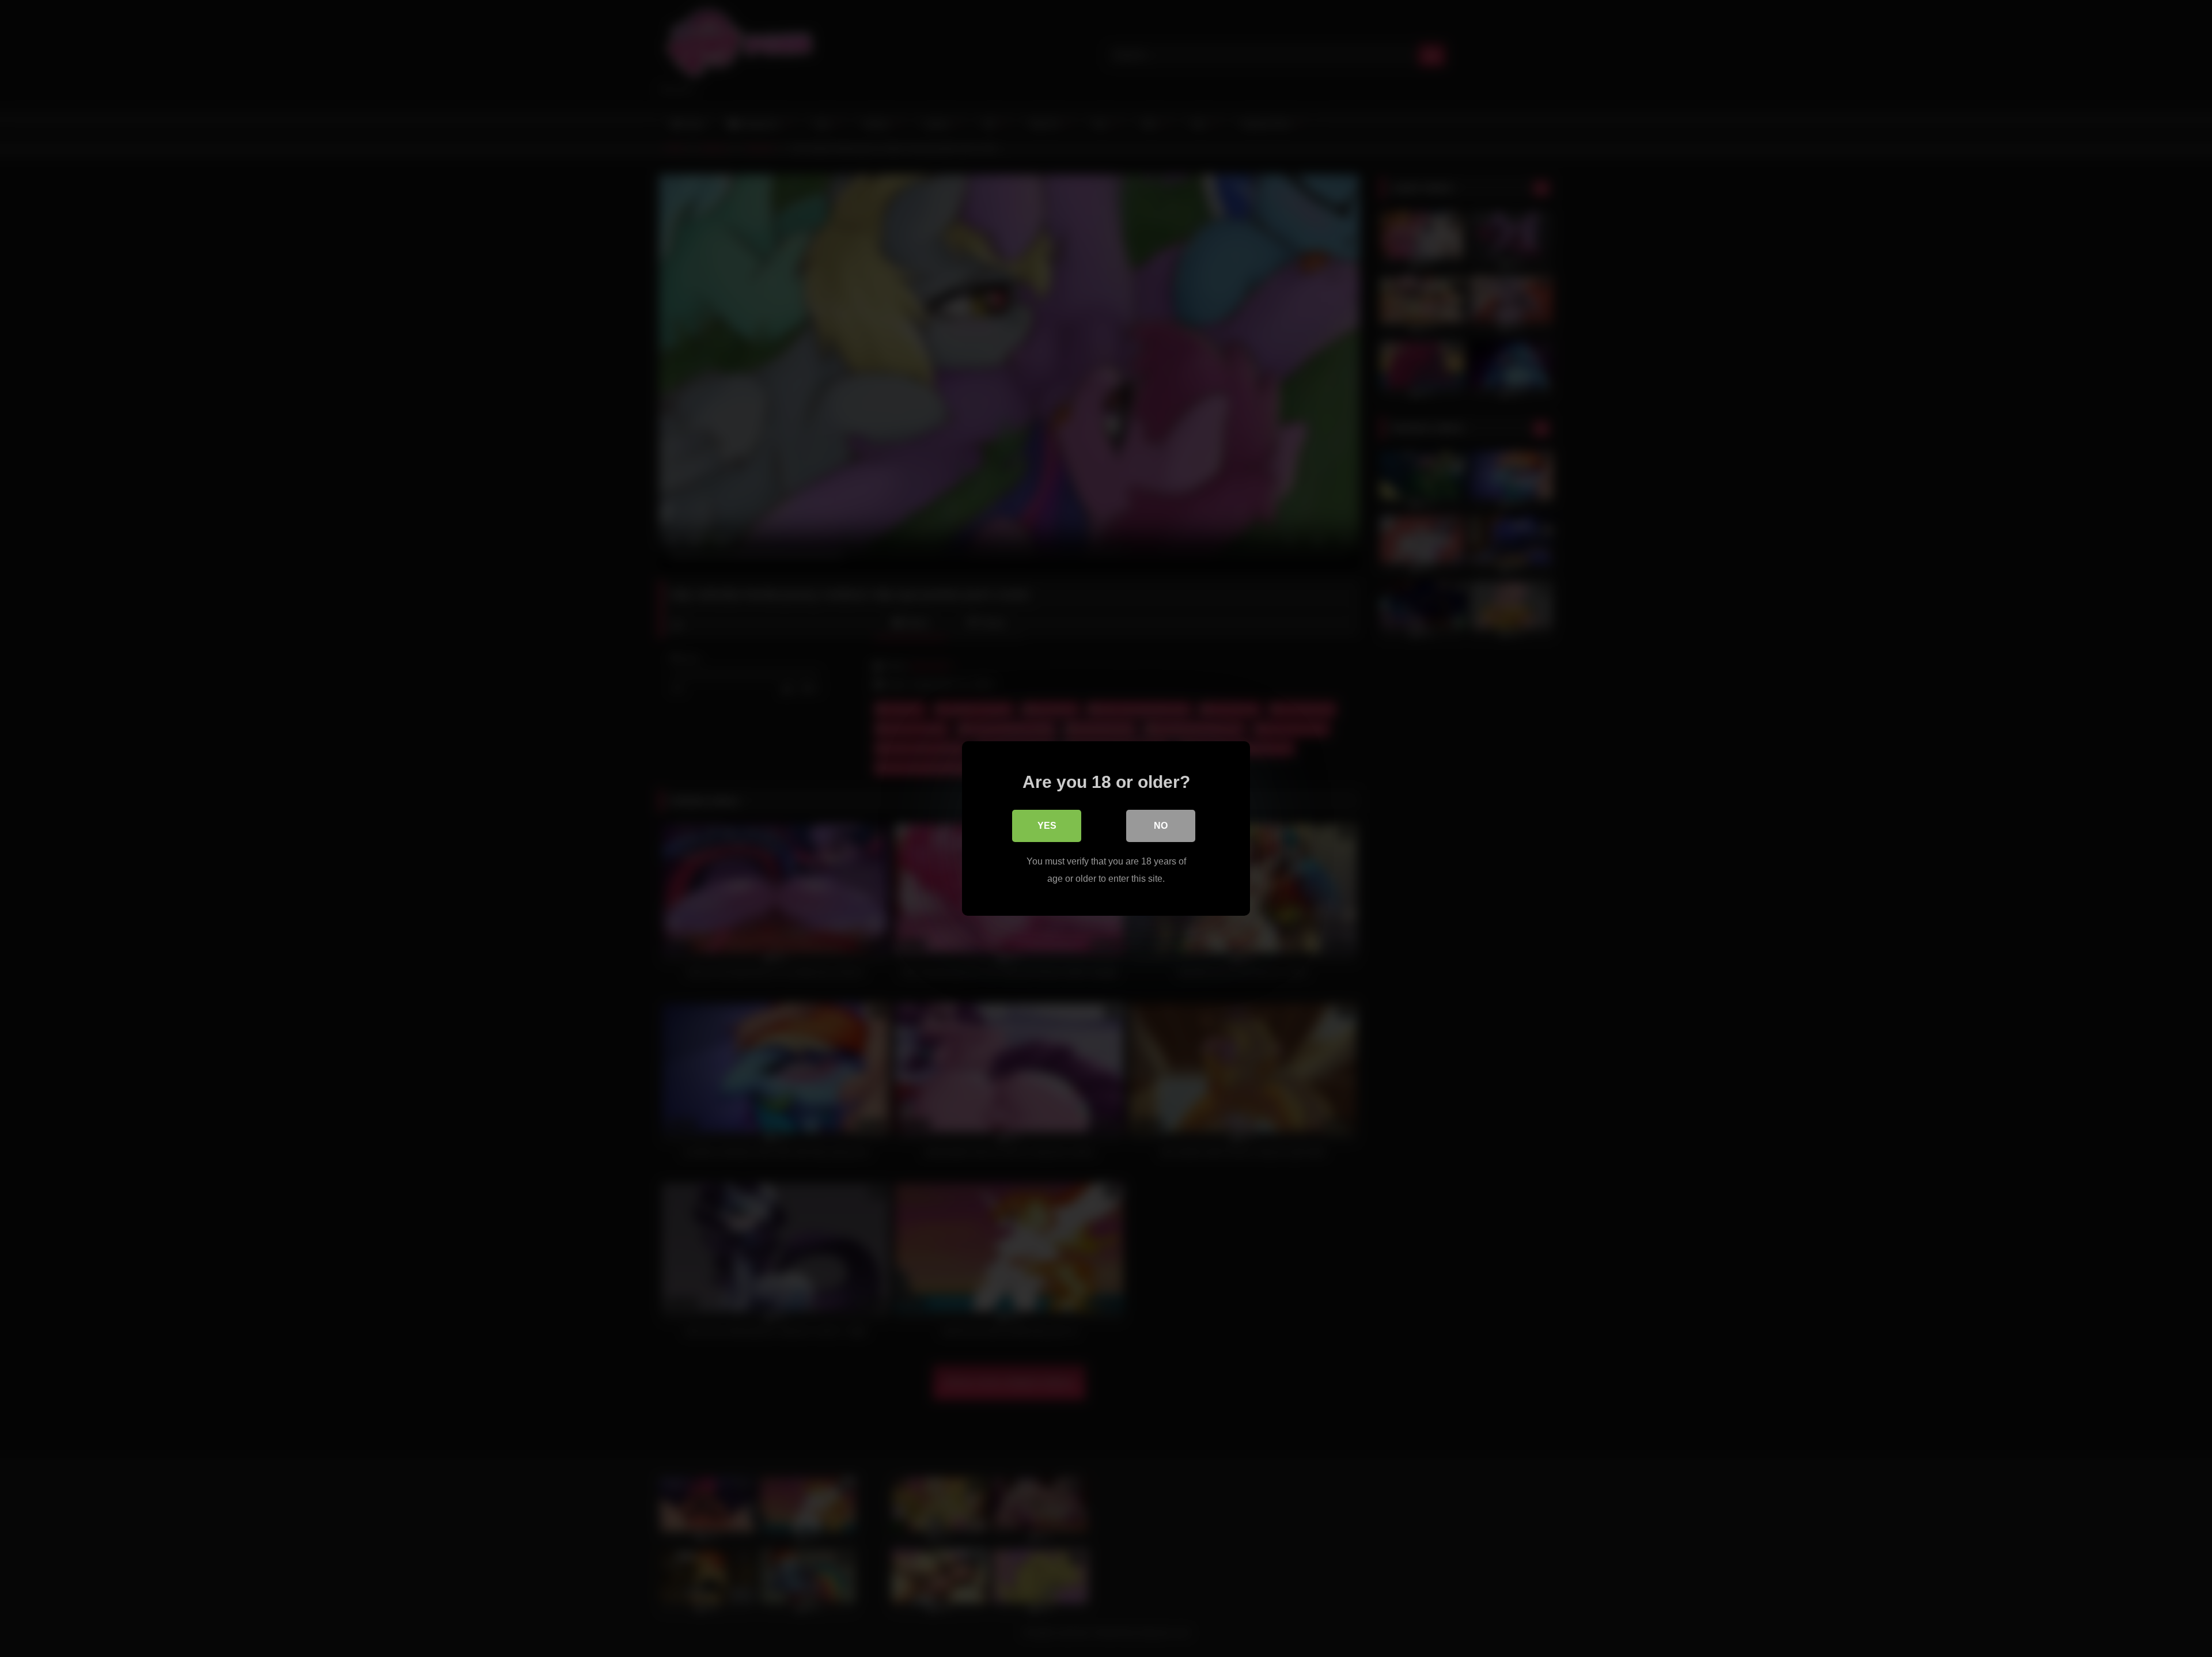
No (1161, 826)
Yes (1047, 826)
